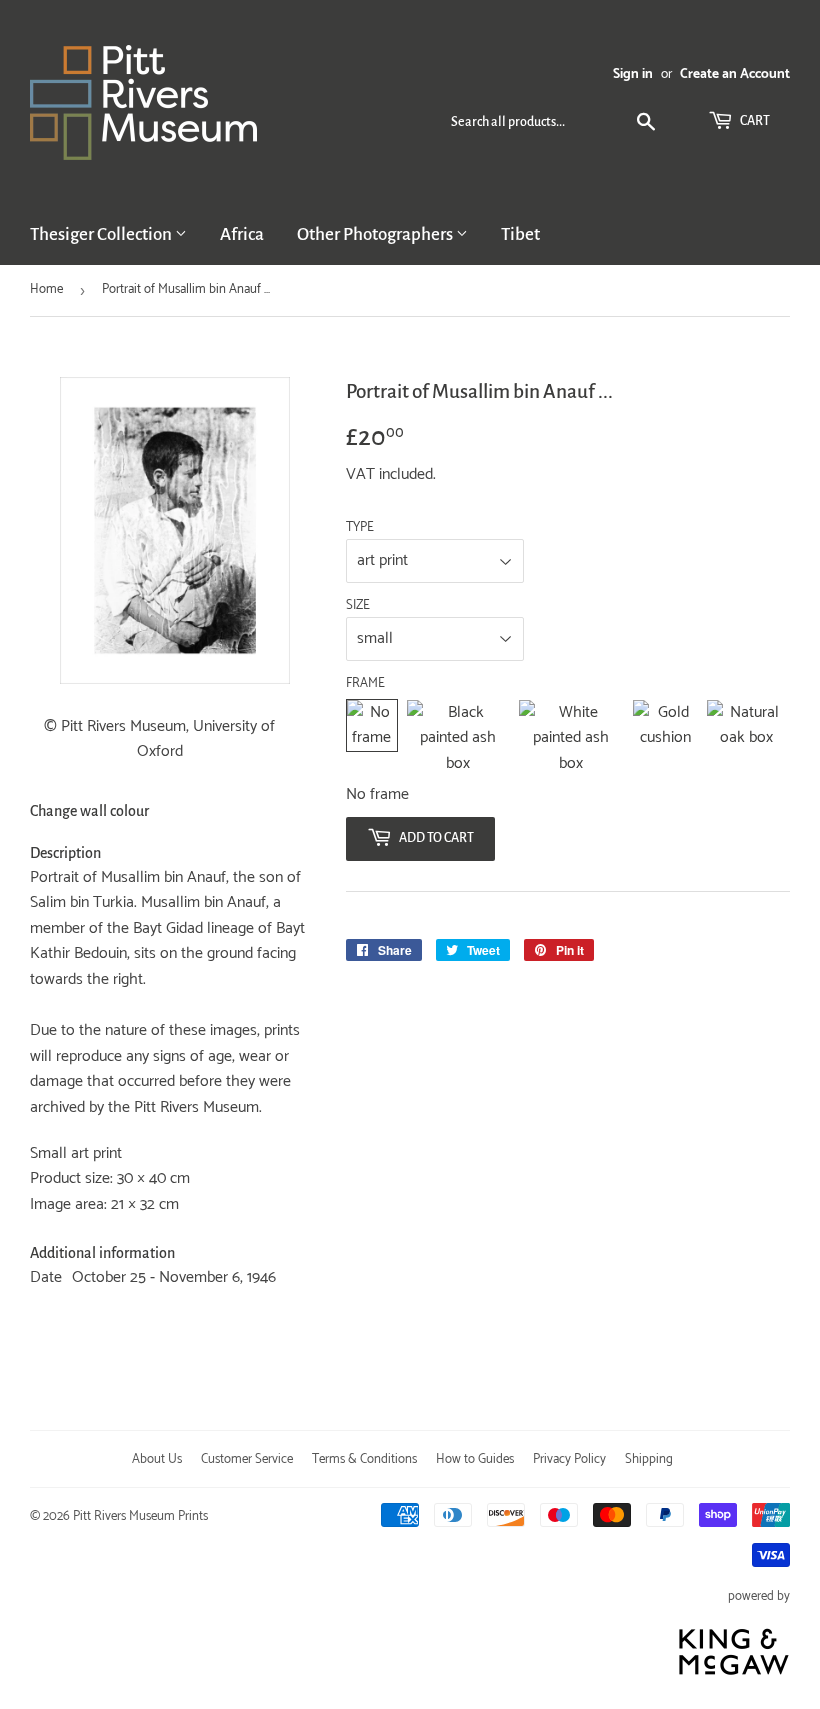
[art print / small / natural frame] (746, 738)
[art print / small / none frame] (372, 738)
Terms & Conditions (364, 1459)
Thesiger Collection (102, 234)
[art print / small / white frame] (571, 738)
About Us (157, 1459)
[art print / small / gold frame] (665, 738)
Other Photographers (376, 234)
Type (360, 528)
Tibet (520, 234)
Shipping (649, 1459)
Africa (242, 234)
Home (46, 289)
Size (358, 606)
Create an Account (735, 74)
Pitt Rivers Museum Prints (140, 1516)
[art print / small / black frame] (458, 738)
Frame (365, 684)
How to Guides (475, 1459)
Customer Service (247, 1459)
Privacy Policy (569, 1459)
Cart (754, 121)
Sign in (633, 74)
